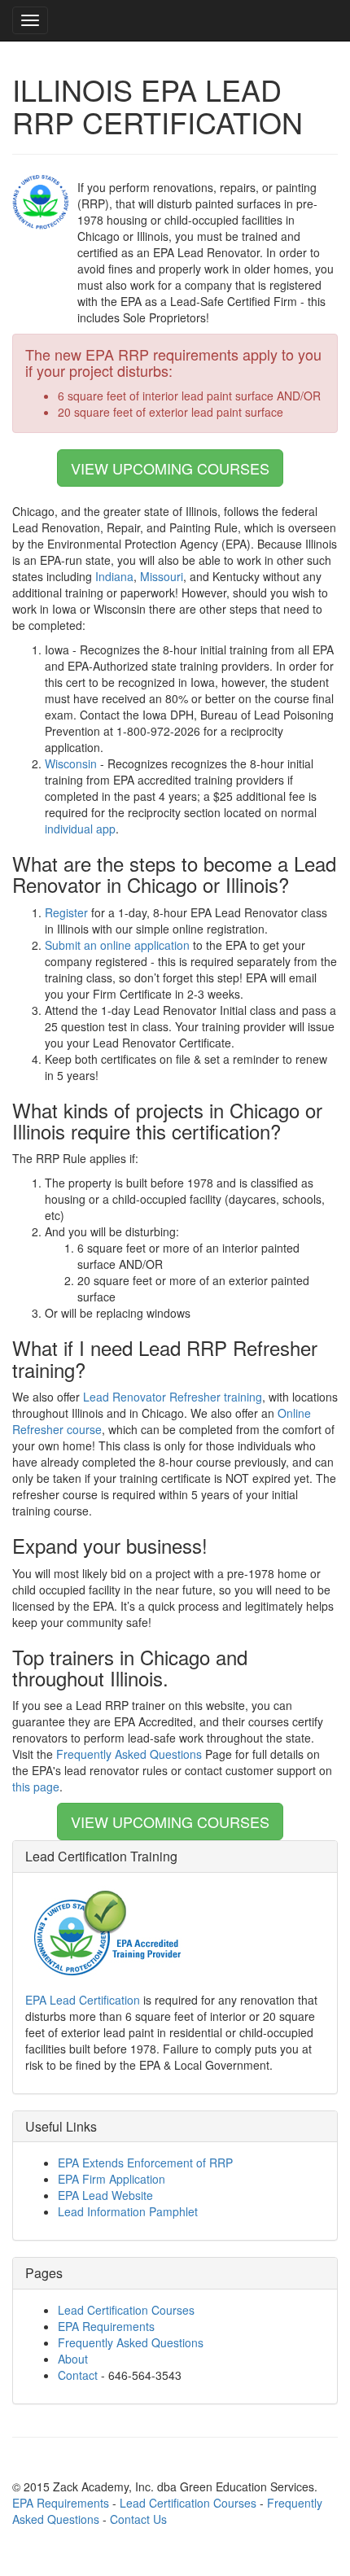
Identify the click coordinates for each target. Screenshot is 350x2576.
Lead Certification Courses (126, 2310)
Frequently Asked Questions (129, 1754)
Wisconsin (71, 763)
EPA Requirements (106, 2326)
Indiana (114, 576)
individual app (80, 829)
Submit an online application (117, 945)
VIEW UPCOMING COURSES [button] (170, 468)
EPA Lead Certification (83, 2000)
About (73, 2359)
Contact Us (138, 2519)
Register (66, 912)
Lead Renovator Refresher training (173, 1397)
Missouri (162, 576)
